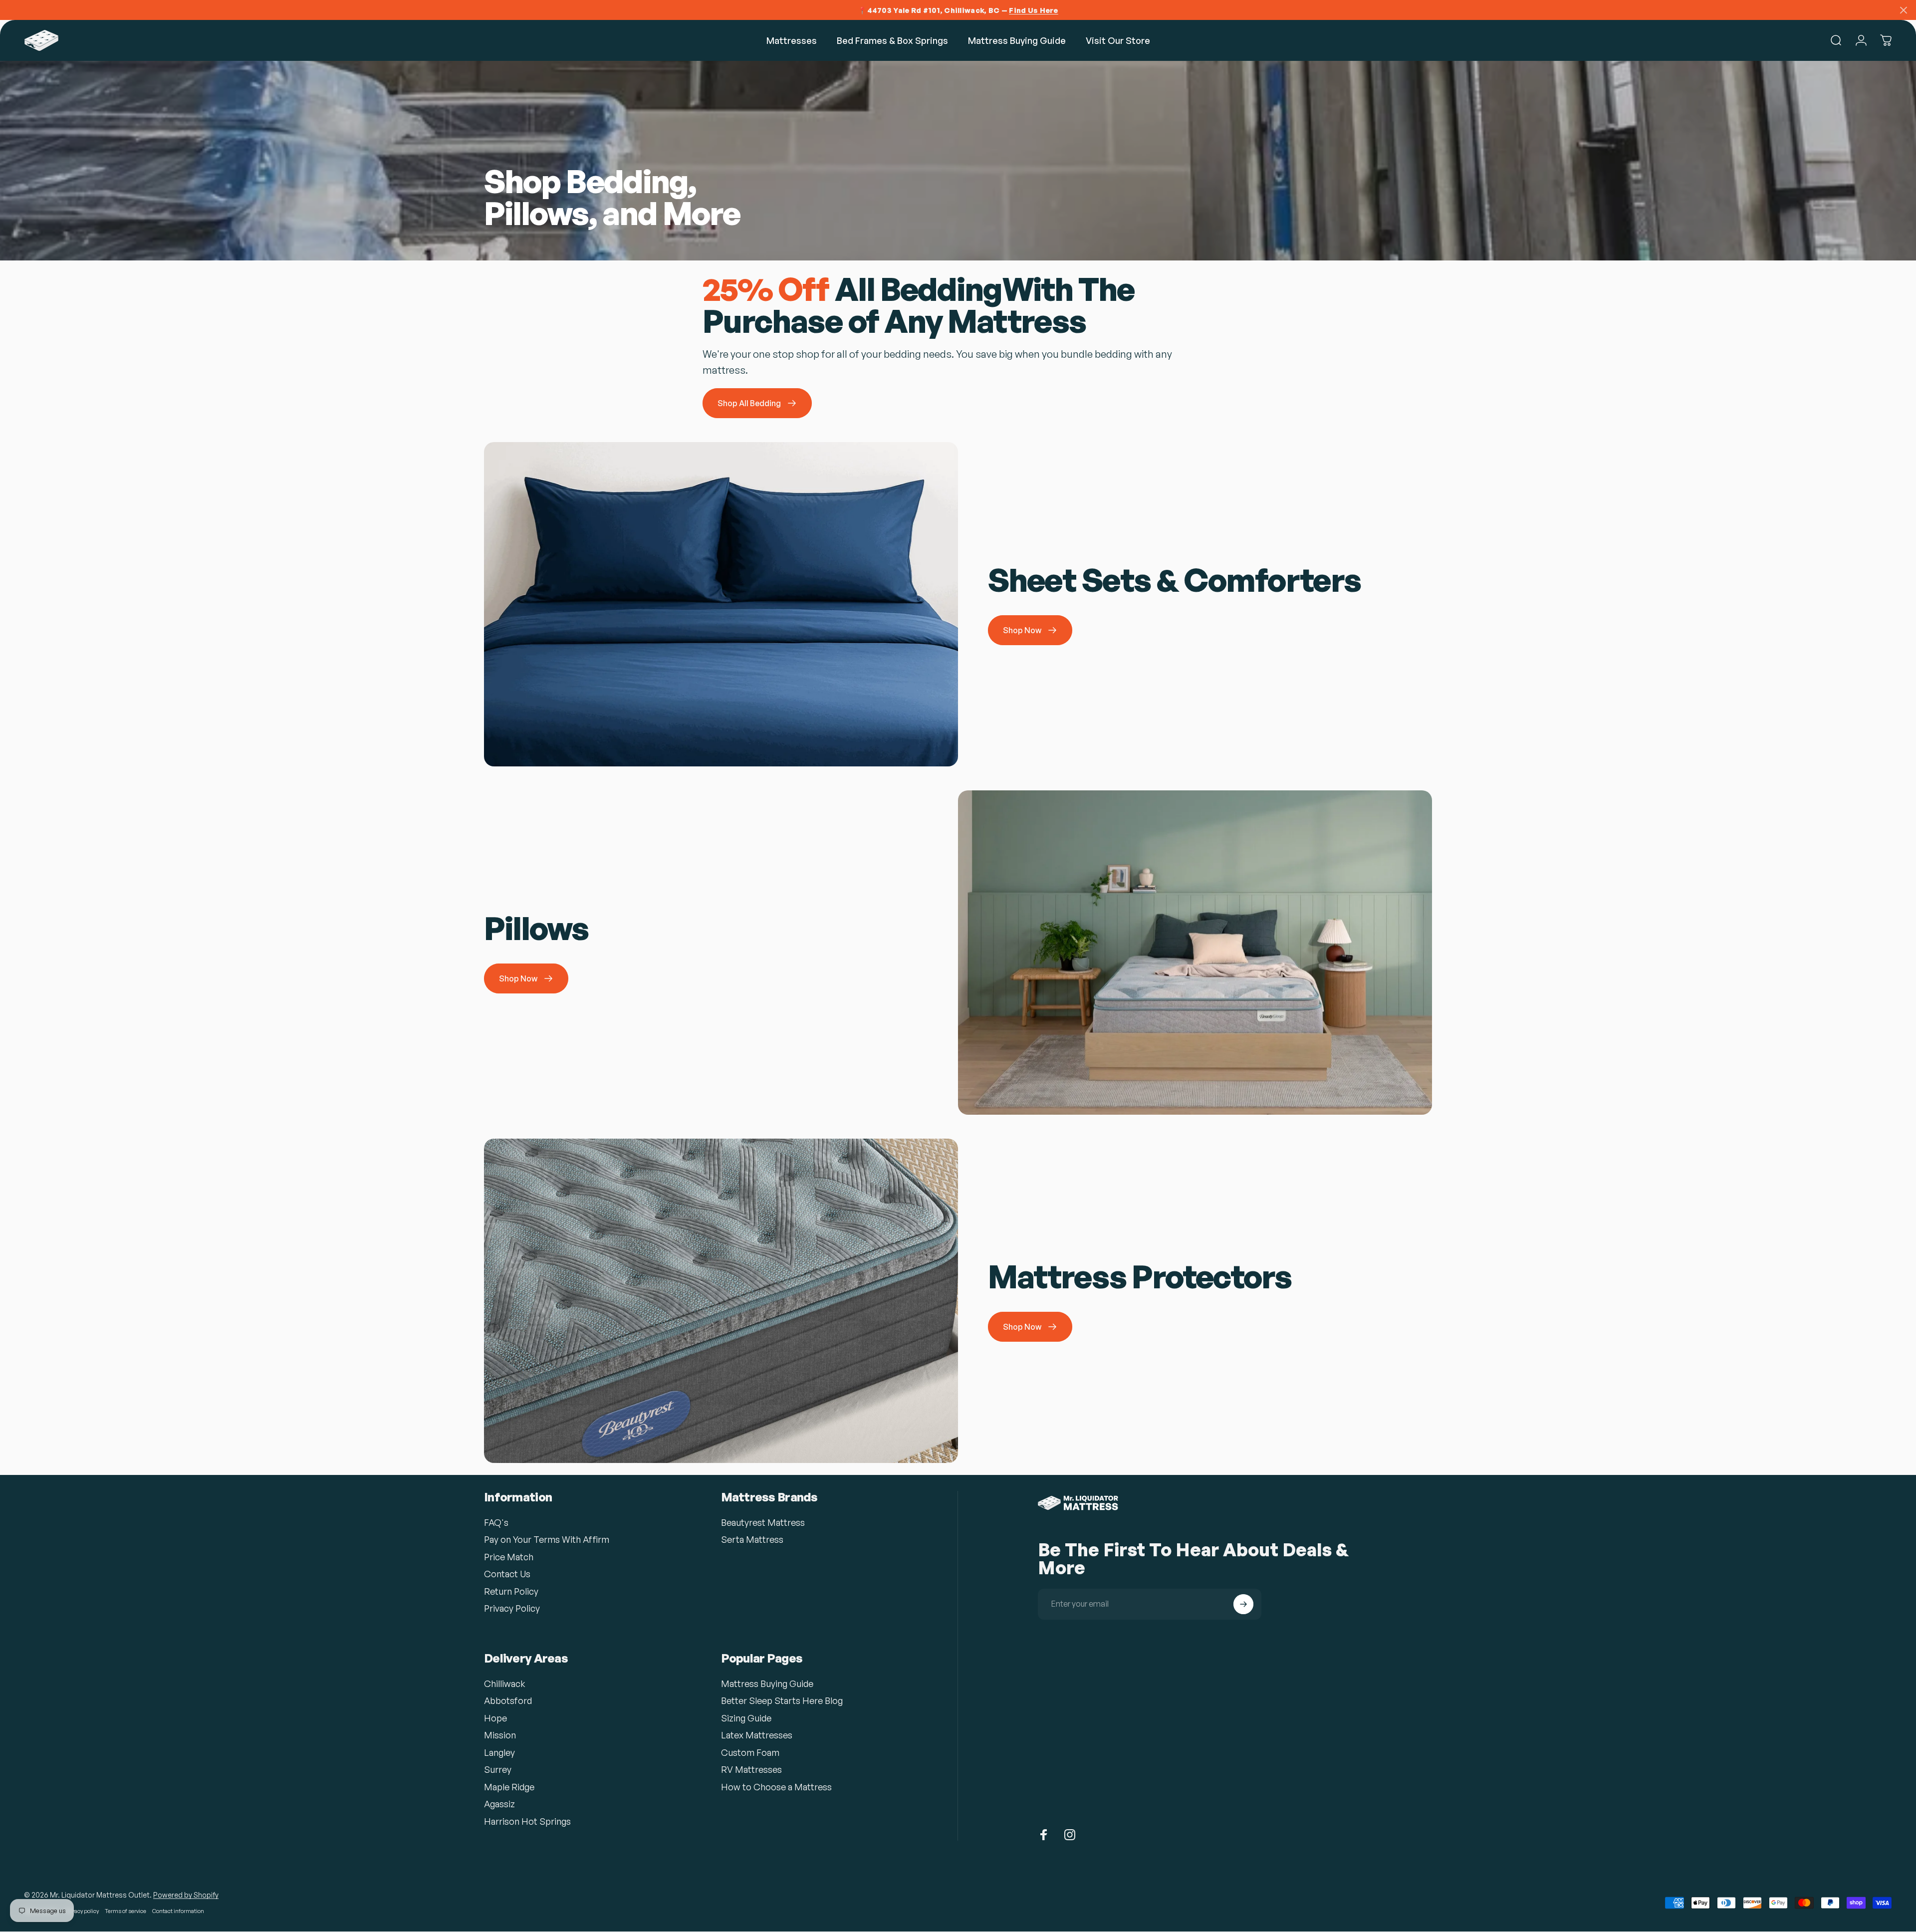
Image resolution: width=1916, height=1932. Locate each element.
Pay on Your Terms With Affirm (547, 1539)
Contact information (178, 1911)
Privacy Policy (512, 1608)
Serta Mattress (752, 1539)
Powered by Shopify (186, 1895)
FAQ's (496, 1522)
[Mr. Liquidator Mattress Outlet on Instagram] (1070, 1835)
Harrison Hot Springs (527, 1821)
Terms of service (125, 1911)
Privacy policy (82, 1911)
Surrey (498, 1769)
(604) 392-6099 (1031, 1863)
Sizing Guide (746, 1718)
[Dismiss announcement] (1904, 10)
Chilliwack (505, 1684)
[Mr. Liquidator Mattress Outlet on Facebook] (1044, 1835)
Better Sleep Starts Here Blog (782, 1700)
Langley (499, 1752)
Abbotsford (508, 1700)
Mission (500, 1735)
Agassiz (499, 1804)
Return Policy (511, 1591)
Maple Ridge (509, 1787)
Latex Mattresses (757, 1735)
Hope (495, 1718)
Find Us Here (1033, 10)
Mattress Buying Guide (767, 1684)
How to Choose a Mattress (776, 1787)
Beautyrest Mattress (763, 1522)
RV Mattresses (751, 1769)
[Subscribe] (1243, 1604)
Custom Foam (750, 1752)
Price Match (509, 1557)
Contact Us (507, 1574)
